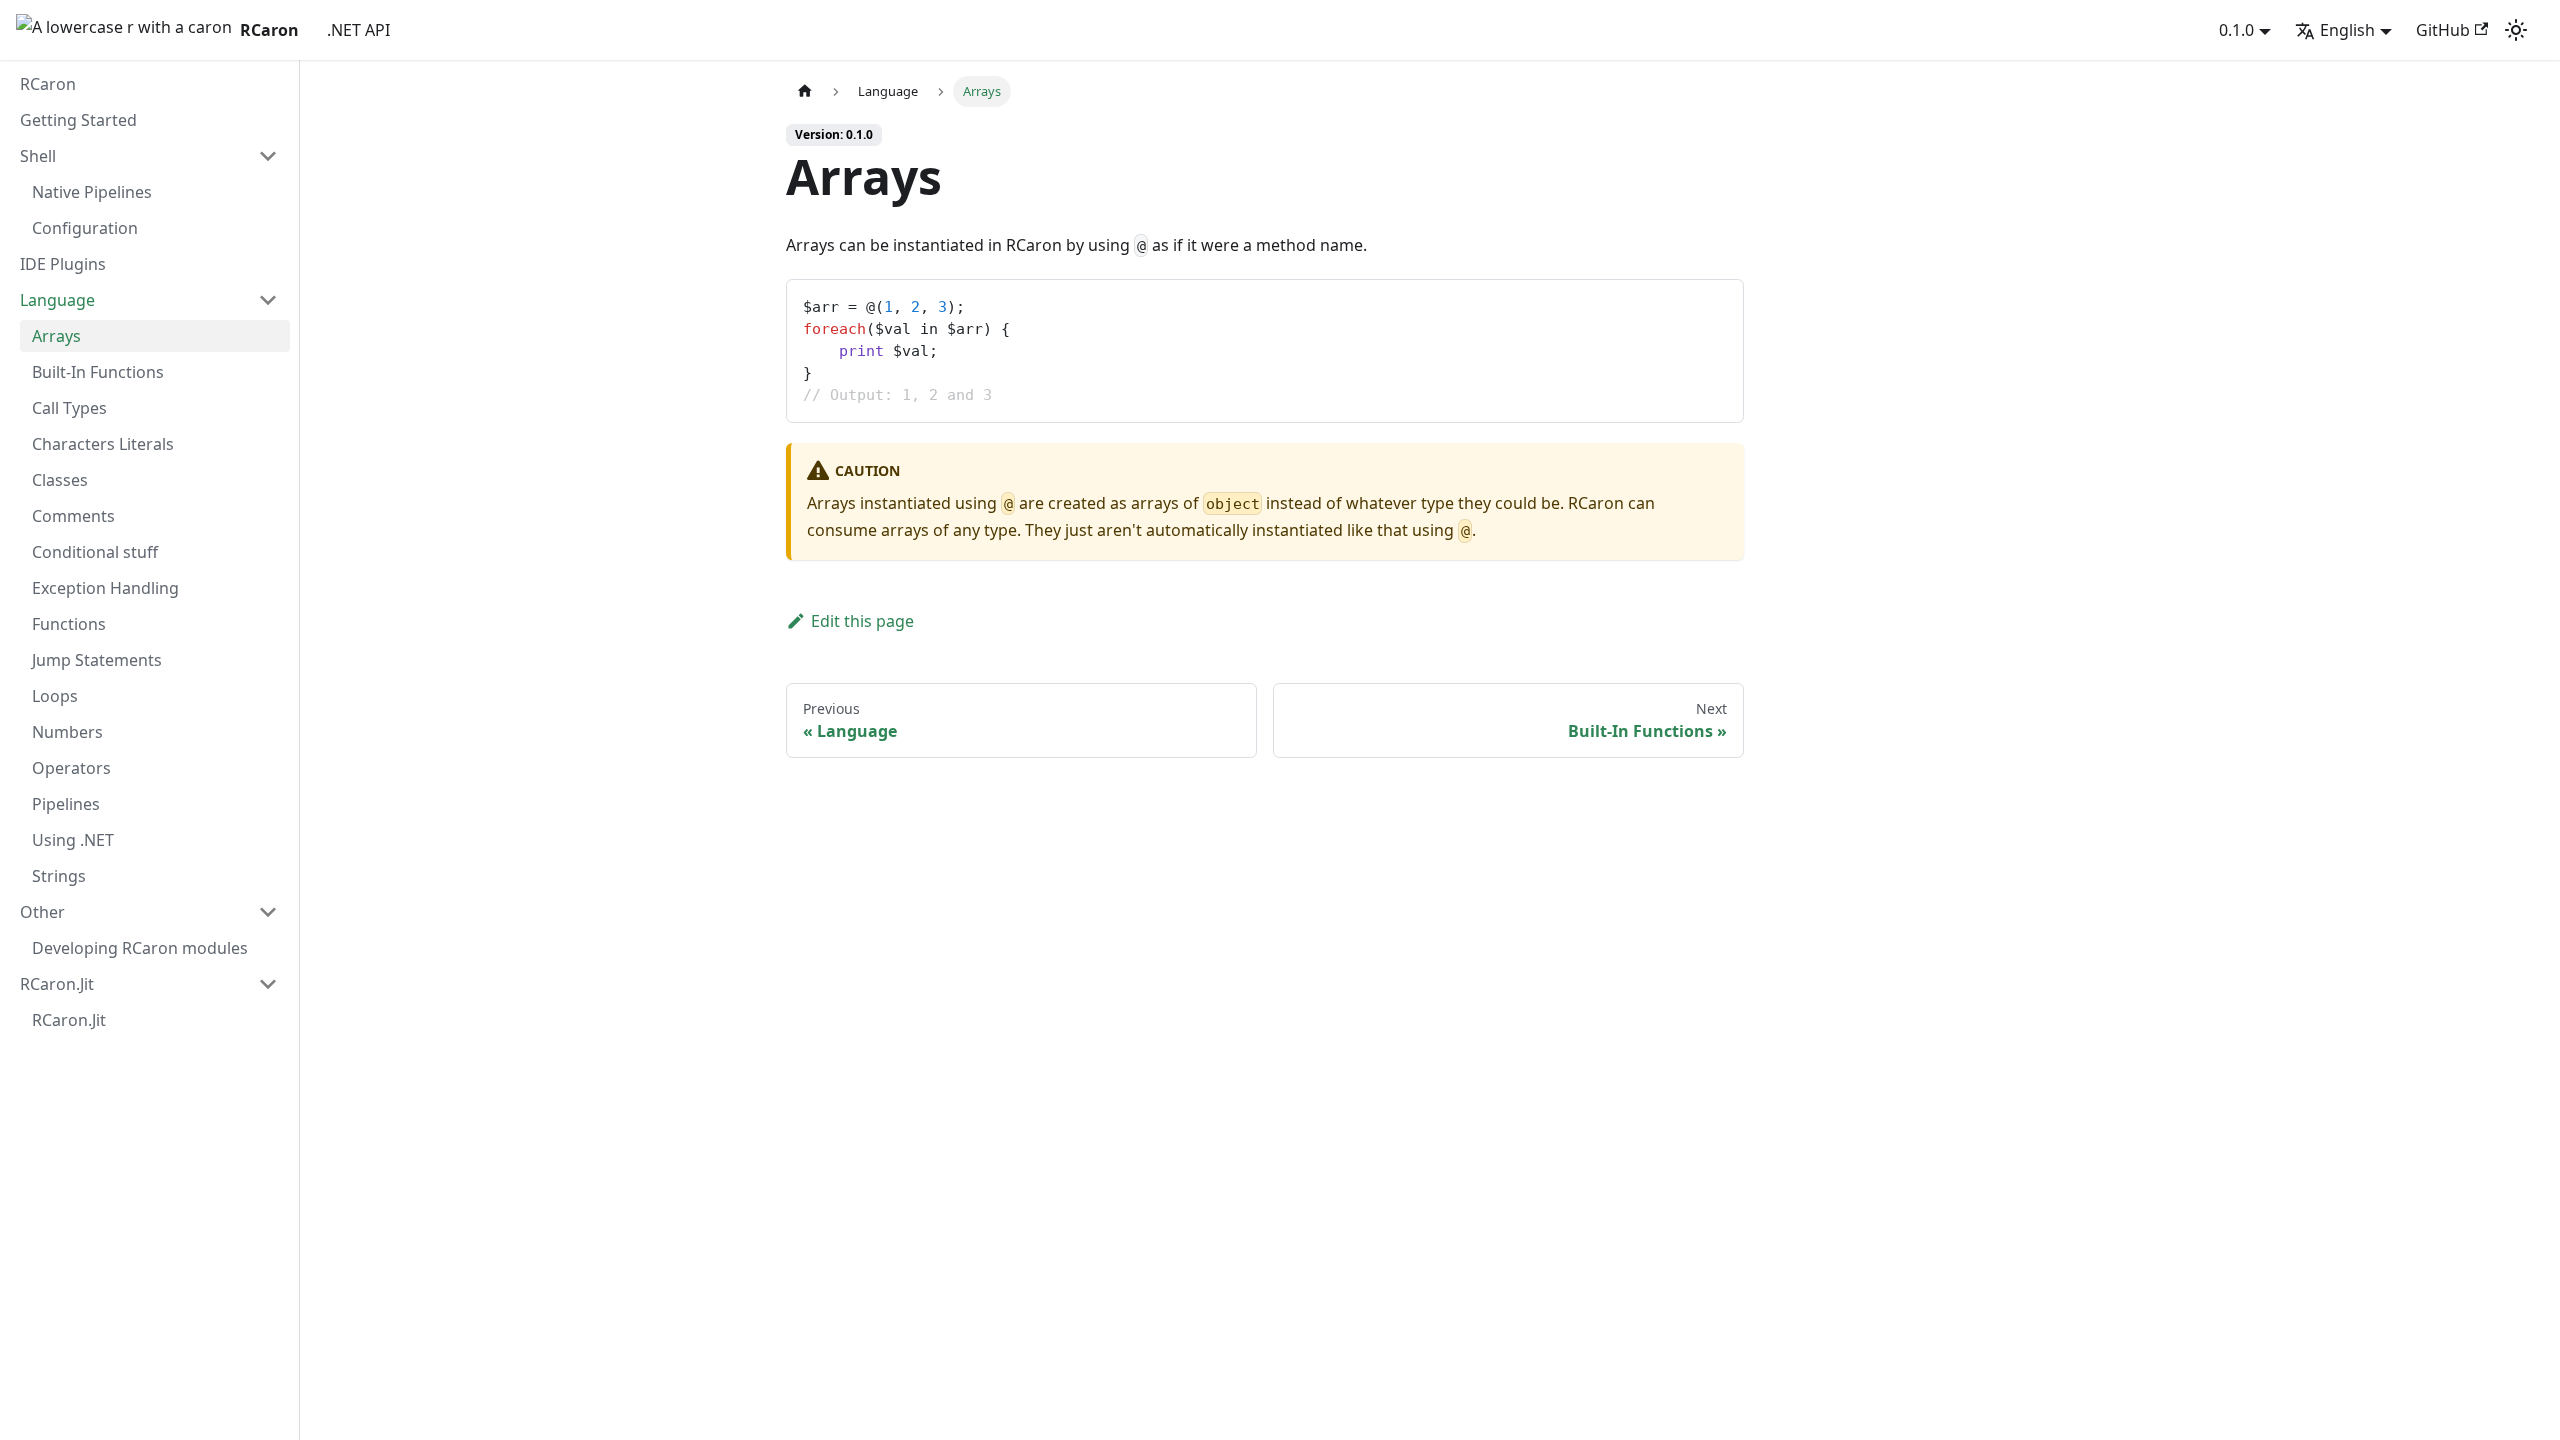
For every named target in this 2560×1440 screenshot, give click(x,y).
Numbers (67, 732)
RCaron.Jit (57, 984)
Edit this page (862, 621)
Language (57, 300)
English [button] (2347, 30)
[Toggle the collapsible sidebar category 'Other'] (268, 912)
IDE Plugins (63, 264)
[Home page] (805, 91)
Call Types (69, 408)
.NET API (358, 30)
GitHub (2443, 30)
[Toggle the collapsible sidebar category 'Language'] (268, 300)
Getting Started (78, 120)
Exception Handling (105, 588)
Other (42, 912)
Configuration (85, 228)
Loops (55, 696)
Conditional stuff (95, 552)
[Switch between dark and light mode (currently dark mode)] (2516, 30)
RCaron (48, 84)
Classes (60, 480)
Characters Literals (103, 444)
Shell (38, 156)
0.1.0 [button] (2236, 30)
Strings (59, 876)
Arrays (56, 336)
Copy (1712, 301)
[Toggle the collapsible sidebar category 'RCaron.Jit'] (268, 984)
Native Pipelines (92, 192)
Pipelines (66, 804)
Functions (69, 624)
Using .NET (73, 840)
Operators (71, 768)
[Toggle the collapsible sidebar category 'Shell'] (268, 156)
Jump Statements (97, 660)
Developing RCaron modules (140, 948)
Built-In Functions (98, 372)
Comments (73, 516)
